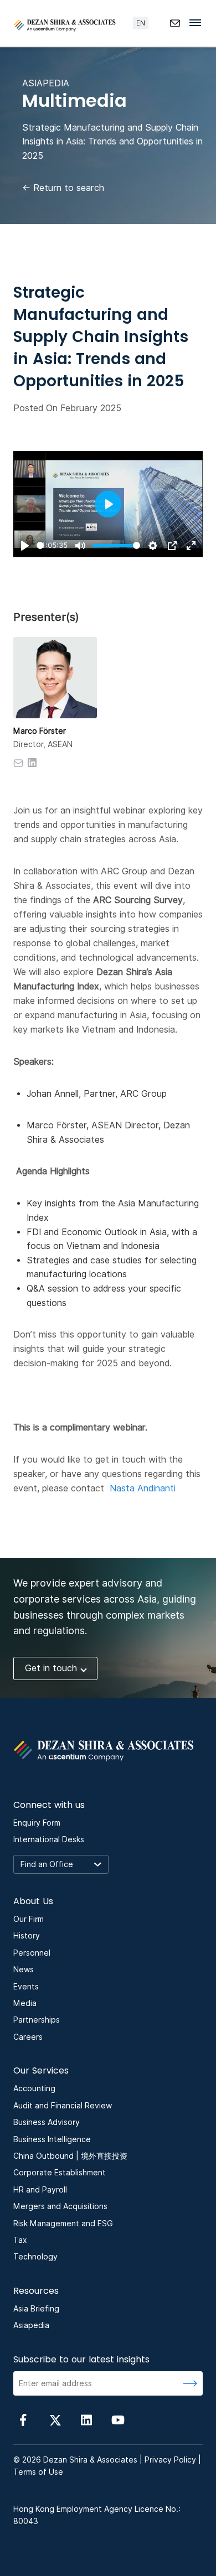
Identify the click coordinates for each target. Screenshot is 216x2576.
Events (26, 1987)
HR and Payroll (40, 2190)
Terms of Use (38, 2472)
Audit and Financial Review (63, 2106)
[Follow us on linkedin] (86, 2419)
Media (25, 2003)
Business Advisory (47, 2122)
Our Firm (29, 1919)
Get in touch (51, 1668)
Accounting (34, 2088)
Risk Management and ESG (63, 2223)
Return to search (63, 188)
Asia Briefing (36, 2309)
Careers (28, 2037)
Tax (20, 2240)
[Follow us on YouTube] (118, 2419)
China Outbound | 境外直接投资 (70, 2156)
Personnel (32, 1953)
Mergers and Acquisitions (60, 2206)
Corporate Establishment (60, 2173)
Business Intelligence (52, 2139)
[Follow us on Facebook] (23, 2419)
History (27, 1936)
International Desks (49, 1839)
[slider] (40, 545)
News (24, 1969)
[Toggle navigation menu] (198, 22)
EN (141, 23)
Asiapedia (31, 2325)
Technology (35, 2257)
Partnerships (37, 2020)
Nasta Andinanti (143, 1488)
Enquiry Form (37, 1823)
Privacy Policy (170, 2460)
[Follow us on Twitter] (55, 2419)
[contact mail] (175, 23)
